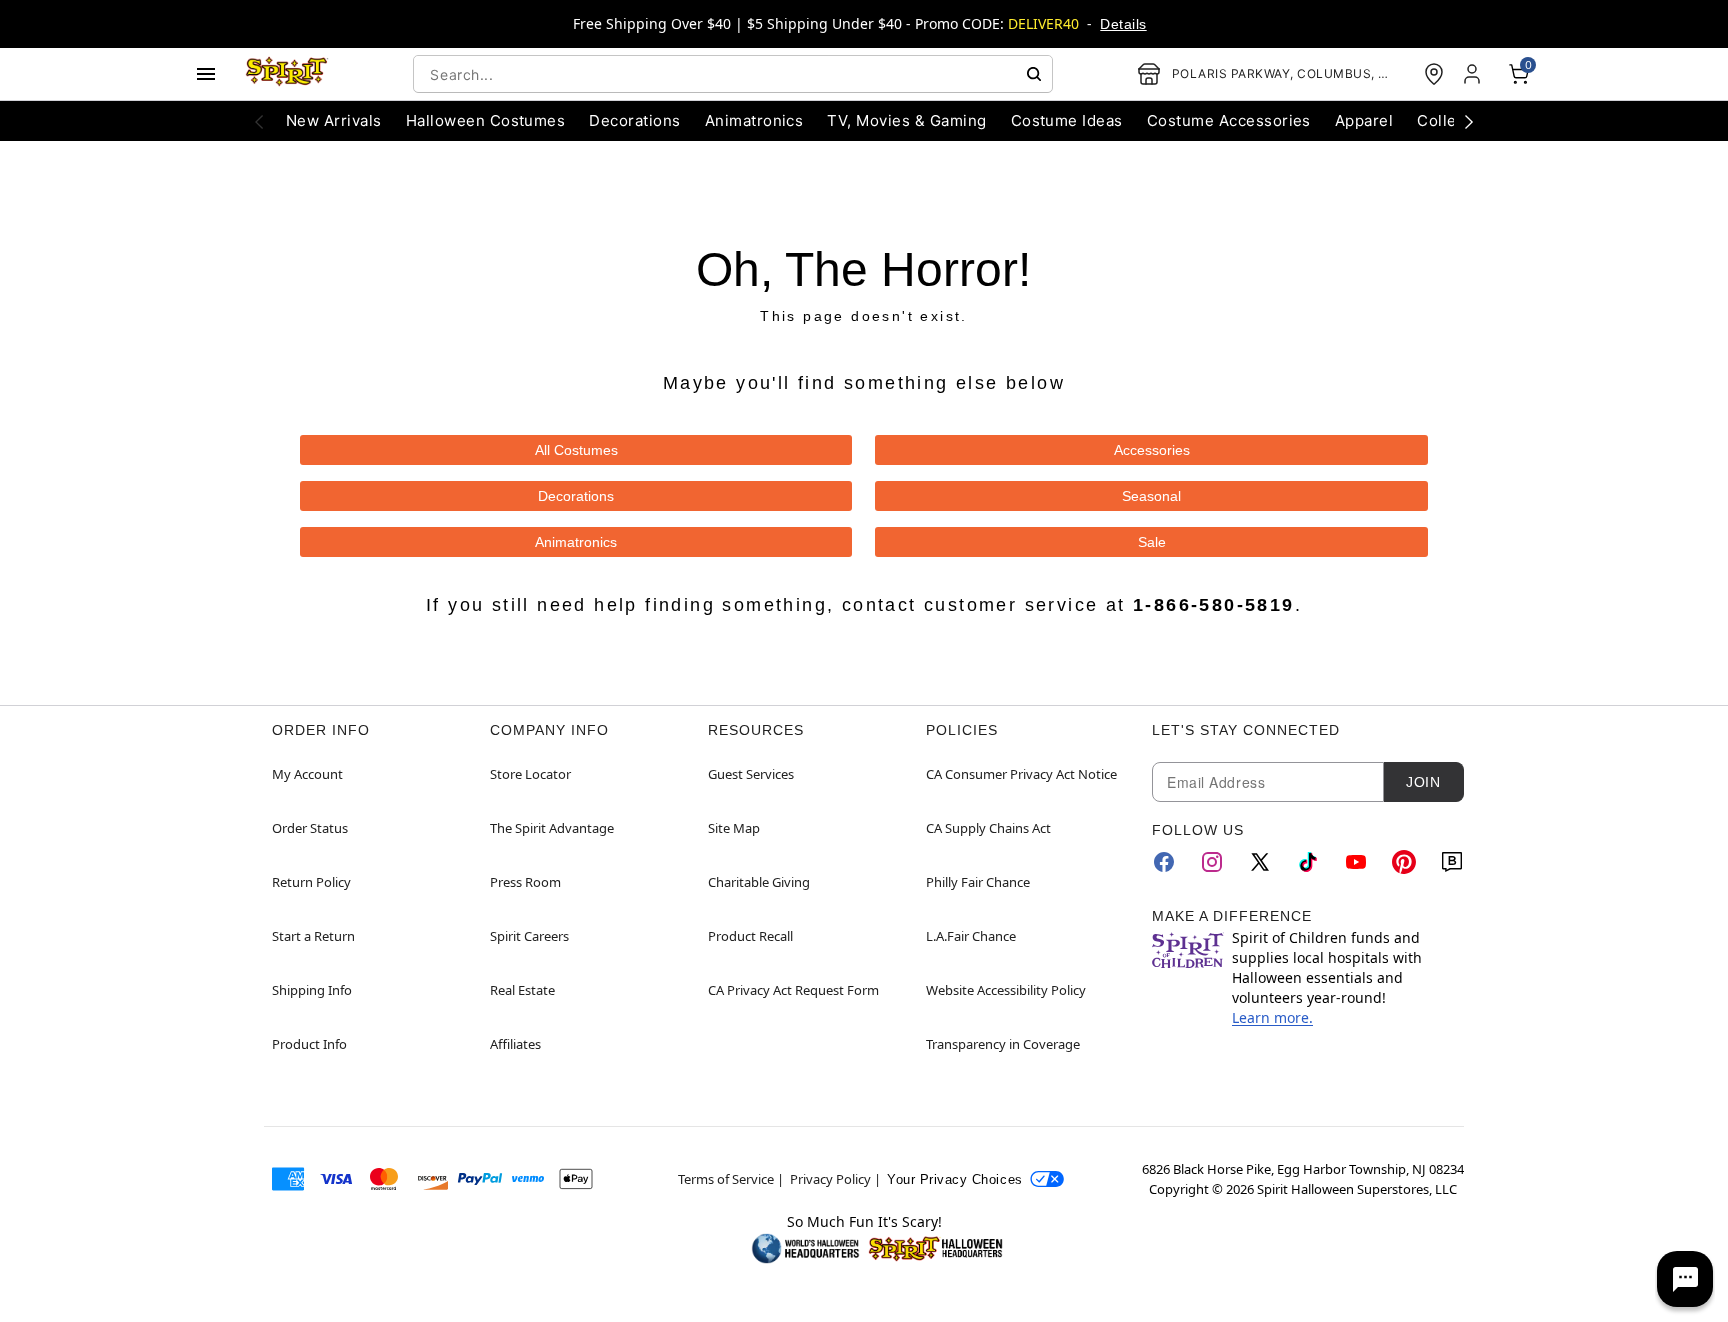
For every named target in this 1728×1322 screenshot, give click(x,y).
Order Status (310, 828)
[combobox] (733, 74)
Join (1423, 782)
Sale (1152, 542)
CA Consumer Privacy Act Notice (1021, 774)
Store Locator (530, 774)
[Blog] (1452, 862)
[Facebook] (1164, 862)
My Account (307, 774)
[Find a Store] (1434, 74)
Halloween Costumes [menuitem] (486, 120)
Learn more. (1272, 1017)
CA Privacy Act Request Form (793, 990)
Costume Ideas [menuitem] (1067, 120)
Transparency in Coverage (1003, 1044)
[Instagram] (1212, 862)
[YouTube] (1356, 862)
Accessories (1152, 450)
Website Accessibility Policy (1006, 990)
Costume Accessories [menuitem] (1229, 120)
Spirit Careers (529, 936)
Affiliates (515, 1044)
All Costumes (576, 450)
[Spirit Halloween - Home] (287, 74)
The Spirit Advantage (552, 828)
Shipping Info (312, 990)
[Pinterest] (1404, 862)
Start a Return (313, 936)
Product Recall (750, 936)
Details (1123, 24)
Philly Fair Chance (978, 882)
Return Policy (311, 882)
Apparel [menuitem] (1364, 120)
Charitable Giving (759, 882)
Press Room (525, 882)
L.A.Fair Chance (971, 936)
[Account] (1474, 74)
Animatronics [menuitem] (754, 120)
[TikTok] (1308, 862)
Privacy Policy (830, 1179)
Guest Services (751, 774)
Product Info (309, 1044)
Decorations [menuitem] (634, 120)
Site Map (734, 828)
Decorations (576, 496)
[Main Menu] (206, 74)
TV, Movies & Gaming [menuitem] (906, 120)
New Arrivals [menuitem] (334, 120)
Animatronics (576, 542)
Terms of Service (726, 1179)
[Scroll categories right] (1469, 121)
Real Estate (522, 990)
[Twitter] (1260, 862)
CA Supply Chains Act (988, 828)
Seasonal (1151, 496)
